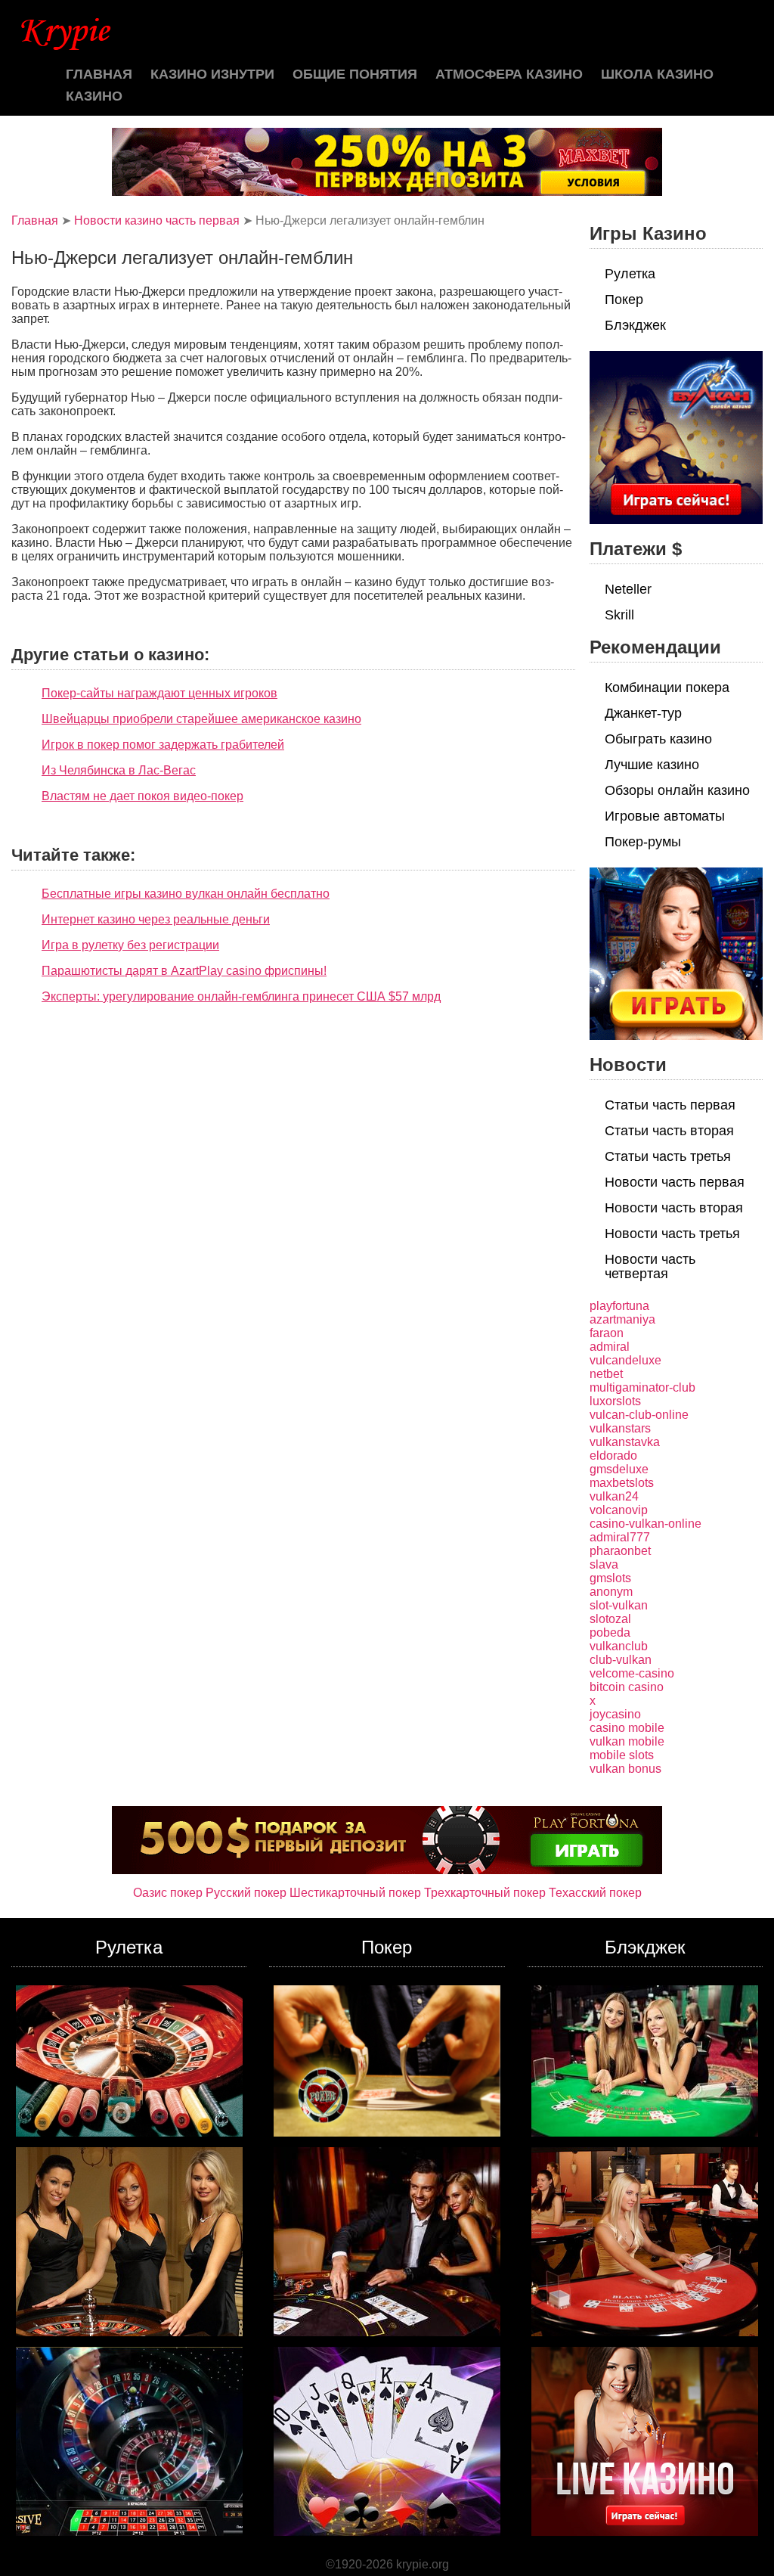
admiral (610, 1347)
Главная (99, 74)
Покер (624, 299)
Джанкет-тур (643, 713)
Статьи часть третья (668, 1156)
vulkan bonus (625, 1769)
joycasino (615, 1714)
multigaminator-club (642, 1387)
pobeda (610, 1633)
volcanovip (619, 1510)
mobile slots (622, 1755)
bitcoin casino (627, 1687)
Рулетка (630, 274)
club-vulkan (621, 1660)
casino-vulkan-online (646, 1524)
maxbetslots (622, 1483)
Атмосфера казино (509, 74)
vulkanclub (619, 1646)
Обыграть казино (658, 739)
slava (604, 1564)
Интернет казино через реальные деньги (156, 919)
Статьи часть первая (670, 1105)
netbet (606, 1374)
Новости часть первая (675, 1182)
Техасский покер (595, 1893)
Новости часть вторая (674, 1208)
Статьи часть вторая (669, 1131)
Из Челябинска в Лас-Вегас (119, 770)
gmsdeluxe (619, 1469)
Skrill (619, 615)
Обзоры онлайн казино (677, 790)
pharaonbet (620, 1551)
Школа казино (657, 74)
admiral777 (620, 1537)
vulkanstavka (625, 1442)
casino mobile (627, 1728)
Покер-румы (643, 842)
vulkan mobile (627, 1741)
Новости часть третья (672, 1234)
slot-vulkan (619, 1605)
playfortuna (619, 1306)
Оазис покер (168, 1893)
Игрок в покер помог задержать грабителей (163, 745)
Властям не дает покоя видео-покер (142, 796)
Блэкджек (635, 325)
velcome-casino (632, 1673)
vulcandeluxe (625, 1360)
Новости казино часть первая (157, 220)
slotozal (610, 1619)
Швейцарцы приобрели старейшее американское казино (201, 719)
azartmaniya (622, 1319)
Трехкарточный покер (485, 1893)
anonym (611, 1592)
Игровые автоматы (665, 816)
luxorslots (615, 1401)
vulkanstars (620, 1428)
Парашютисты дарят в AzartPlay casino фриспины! (184, 971)
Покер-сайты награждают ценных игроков (159, 693)
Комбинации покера (667, 687)
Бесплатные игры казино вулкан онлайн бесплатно (186, 894)
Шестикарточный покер (355, 1893)
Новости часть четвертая (650, 1266)
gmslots (610, 1578)
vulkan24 (614, 1496)
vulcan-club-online (639, 1415)
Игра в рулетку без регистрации (130, 945)
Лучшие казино (652, 765)
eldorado (613, 1456)
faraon (607, 1333)
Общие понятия (355, 74)
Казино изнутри (212, 74)
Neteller (628, 589)
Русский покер (246, 1893)
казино (94, 96)
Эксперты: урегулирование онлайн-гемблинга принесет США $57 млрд (241, 996)
